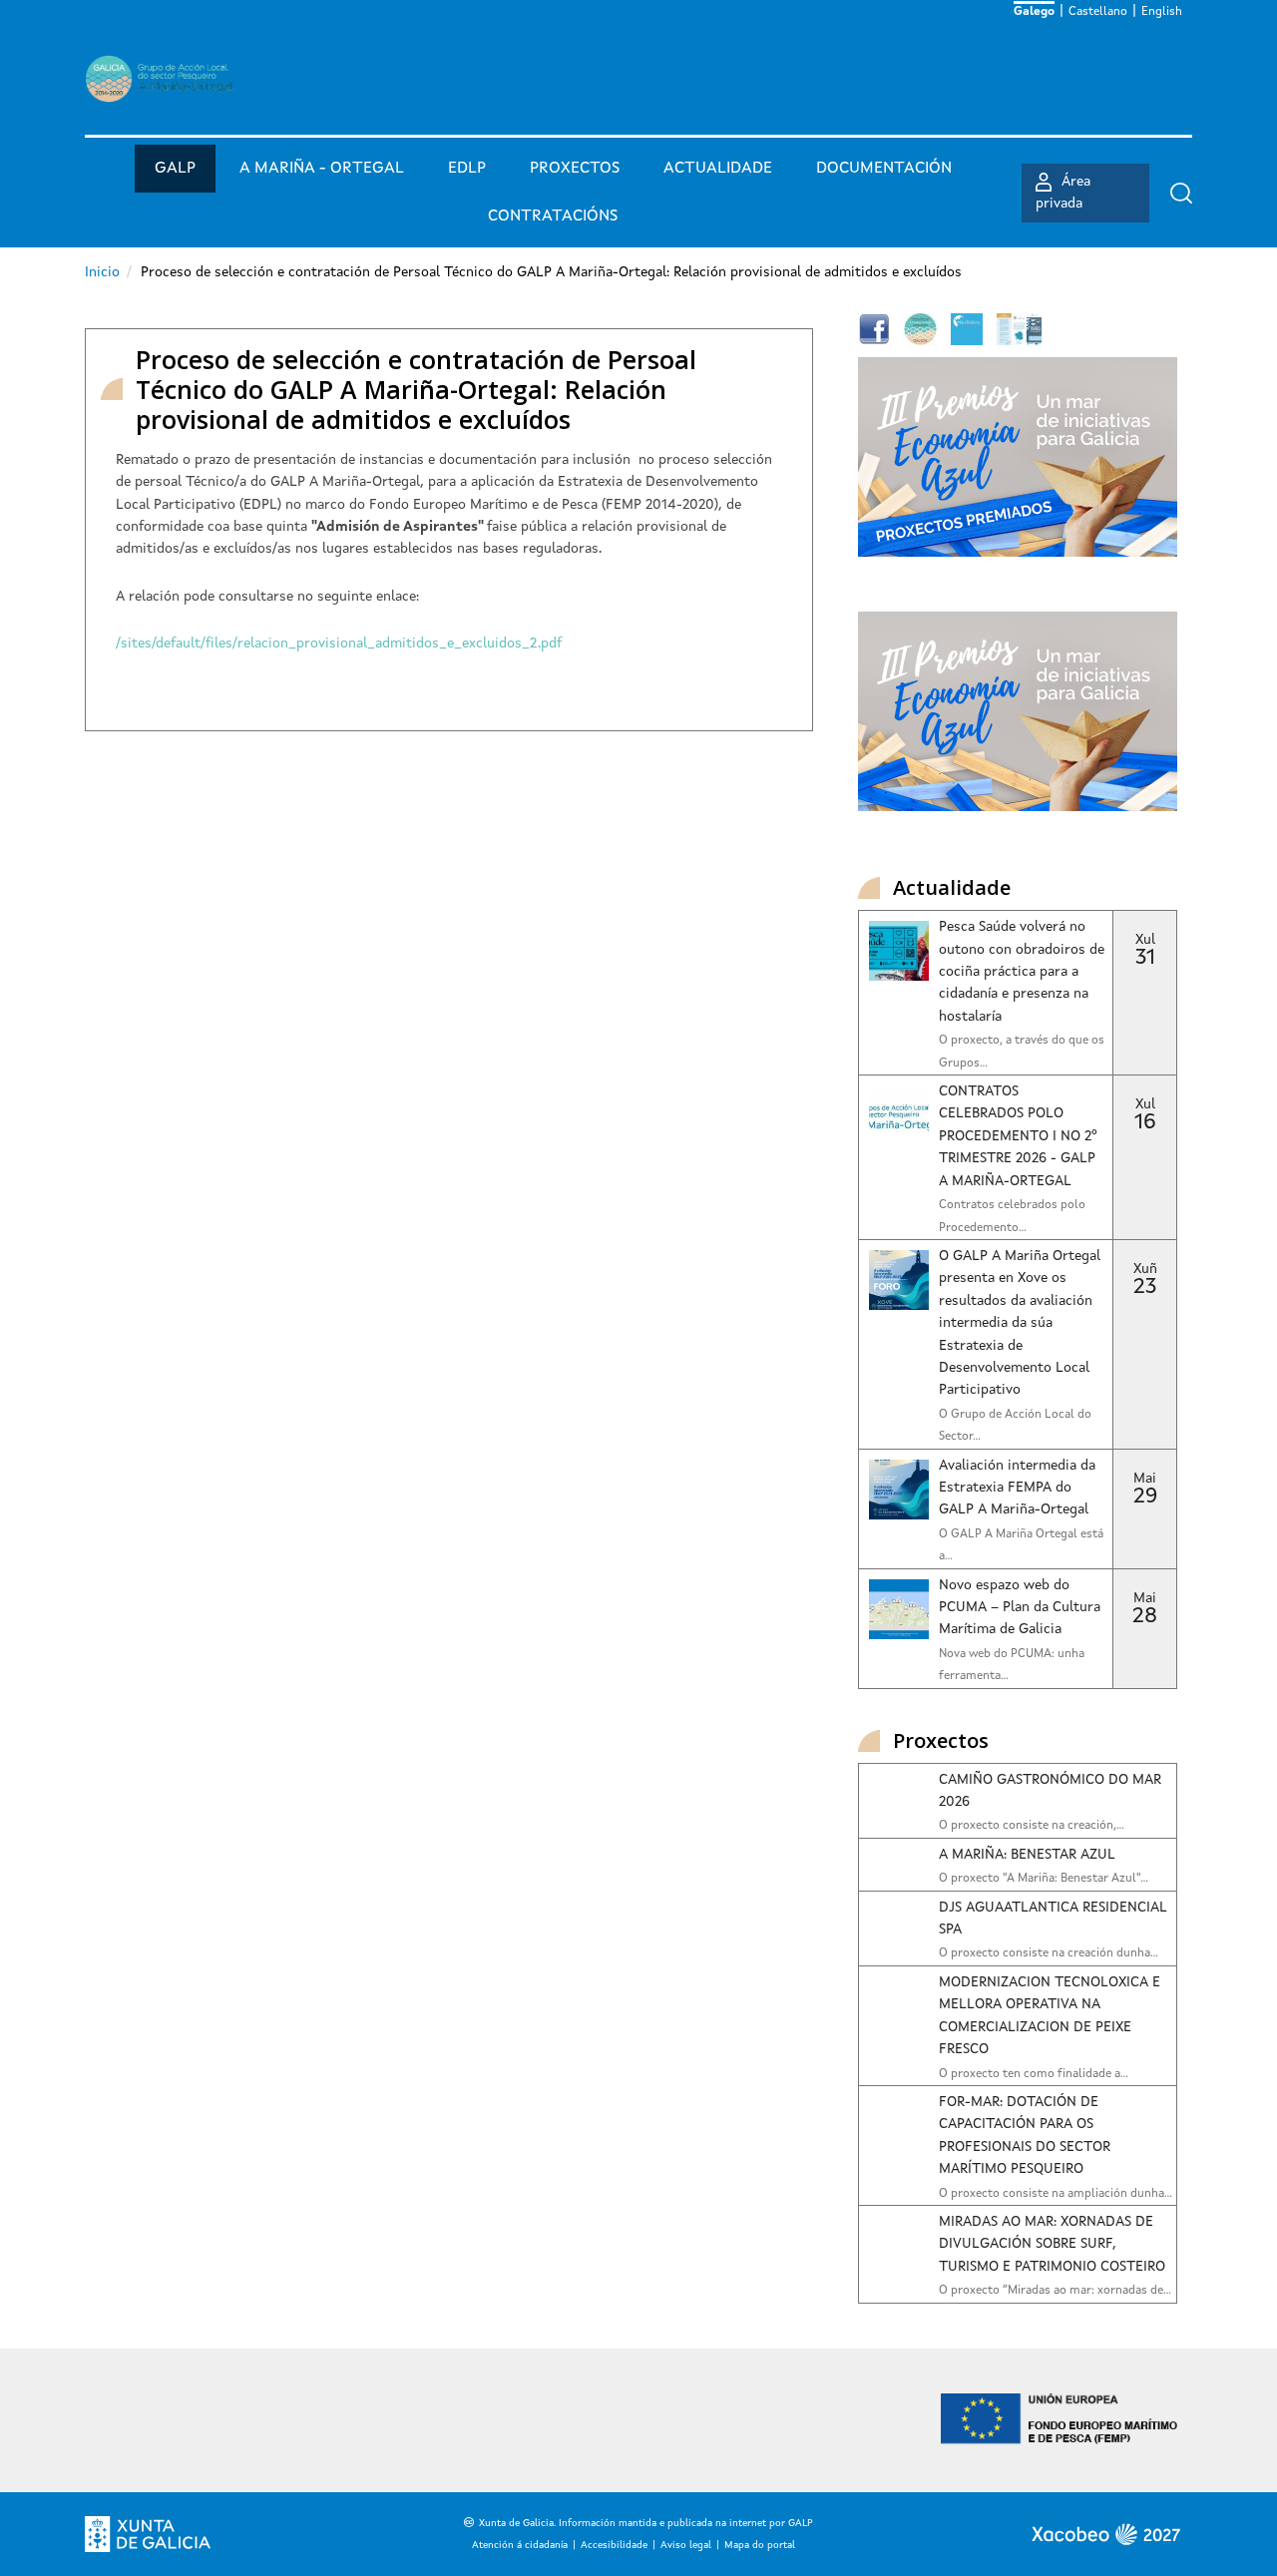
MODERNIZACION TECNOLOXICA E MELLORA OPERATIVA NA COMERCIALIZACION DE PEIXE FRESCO (1050, 2016)
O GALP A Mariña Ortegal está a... (1021, 1545)
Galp (175, 169)
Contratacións (553, 216)
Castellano (1098, 12)
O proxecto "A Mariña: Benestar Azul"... (1044, 1879)
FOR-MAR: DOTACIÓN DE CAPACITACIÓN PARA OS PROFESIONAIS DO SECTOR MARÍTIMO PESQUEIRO (1025, 2136)
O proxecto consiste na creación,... (1032, 1826)
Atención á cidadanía (520, 2545)
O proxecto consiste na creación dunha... (1049, 1953)
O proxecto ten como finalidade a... (1034, 2074)
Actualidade (718, 169)
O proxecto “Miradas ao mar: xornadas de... (1055, 2291)
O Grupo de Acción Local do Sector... (1015, 1426)
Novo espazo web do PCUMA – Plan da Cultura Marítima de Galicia (1020, 1608)
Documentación (884, 169)
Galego (1034, 12)
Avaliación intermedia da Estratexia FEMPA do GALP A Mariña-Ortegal (1017, 1488)
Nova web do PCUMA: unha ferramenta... (1012, 1665)
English (1162, 12)
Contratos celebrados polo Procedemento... (1012, 1216)
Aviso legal (686, 2545)
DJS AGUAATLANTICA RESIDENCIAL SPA (1053, 1919)
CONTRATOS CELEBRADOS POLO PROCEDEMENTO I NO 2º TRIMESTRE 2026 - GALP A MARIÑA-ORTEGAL (1018, 1136)
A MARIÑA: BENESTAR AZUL (1027, 1855)
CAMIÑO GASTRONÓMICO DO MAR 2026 (1050, 1791)
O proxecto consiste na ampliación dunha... (1056, 2194)
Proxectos (575, 169)
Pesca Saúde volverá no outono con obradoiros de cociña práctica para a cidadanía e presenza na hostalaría (1022, 972)
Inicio (102, 272)
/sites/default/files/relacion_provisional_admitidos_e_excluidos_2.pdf (339, 644)
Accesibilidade (614, 2545)
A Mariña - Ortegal (322, 169)
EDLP (467, 169)
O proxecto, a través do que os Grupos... (1022, 1052)
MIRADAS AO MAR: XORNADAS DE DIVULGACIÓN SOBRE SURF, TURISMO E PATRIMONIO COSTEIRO (1052, 2244)
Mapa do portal (760, 2545)
